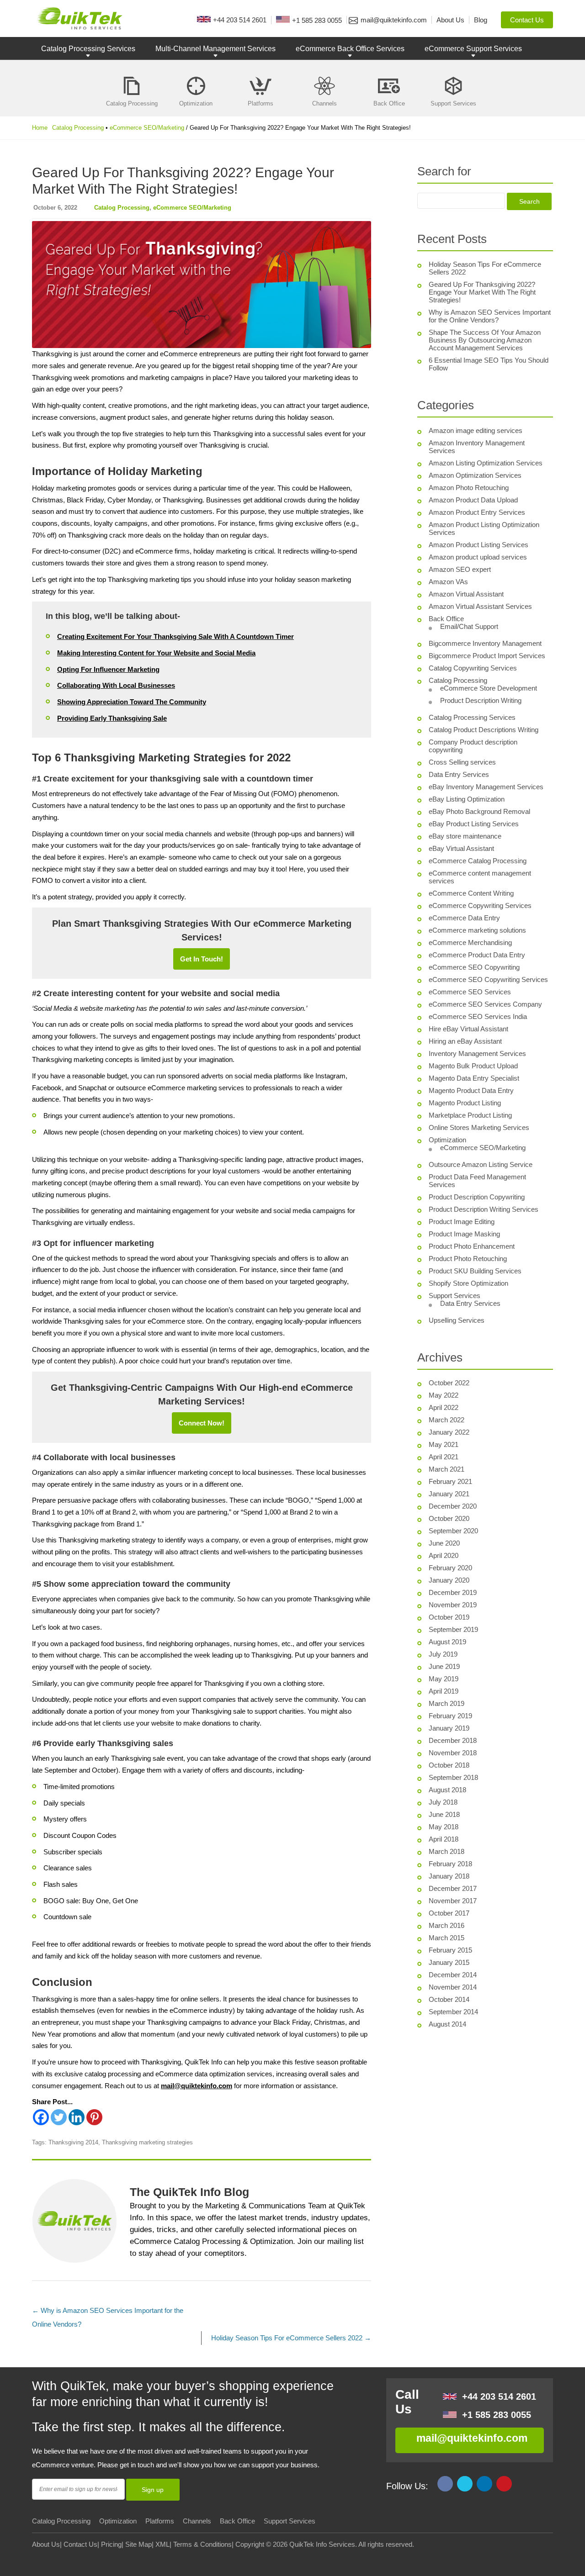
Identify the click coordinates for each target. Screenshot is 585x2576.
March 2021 (447, 1469)
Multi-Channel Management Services (215, 49)
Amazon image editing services (476, 430)
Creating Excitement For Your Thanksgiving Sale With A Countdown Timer (175, 636)
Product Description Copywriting (477, 1197)
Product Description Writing (481, 700)
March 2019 (447, 1703)
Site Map (138, 2544)
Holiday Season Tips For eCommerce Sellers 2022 (291, 2338)
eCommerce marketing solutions (477, 930)
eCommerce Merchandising (470, 942)
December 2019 (453, 1592)
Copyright (250, 2544)
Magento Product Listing (465, 1103)
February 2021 (450, 1481)
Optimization (447, 1140)
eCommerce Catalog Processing (478, 861)
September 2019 (453, 1629)
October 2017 (449, 1913)
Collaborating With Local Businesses (116, 685)
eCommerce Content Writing (471, 893)
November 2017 (453, 1901)
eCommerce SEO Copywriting (474, 967)
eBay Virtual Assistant (461, 848)
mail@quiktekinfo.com (197, 2086)
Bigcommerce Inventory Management (485, 643)
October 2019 (449, 1617)
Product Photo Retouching (468, 1259)
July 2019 (443, 1654)
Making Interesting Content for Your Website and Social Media (156, 653)
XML (162, 2544)
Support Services (455, 1296)
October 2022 (449, 1383)
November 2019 (453, 1605)
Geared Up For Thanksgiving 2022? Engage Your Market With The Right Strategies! (482, 292)
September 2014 (453, 2012)
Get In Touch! (202, 959)
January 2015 (449, 1962)
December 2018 (453, 1740)
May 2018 (444, 1827)
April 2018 (444, 1839)
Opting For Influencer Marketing (108, 669)
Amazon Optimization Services (475, 475)
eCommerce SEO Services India (478, 1016)
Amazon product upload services (478, 557)
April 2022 (444, 1407)
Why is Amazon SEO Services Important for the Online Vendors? (490, 316)
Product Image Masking (464, 1234)
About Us (46, 2544)
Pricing (111, 2544)
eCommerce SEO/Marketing (147, 128)
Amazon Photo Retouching (469, 488)
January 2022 (449, 1432)
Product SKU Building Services (475, 1271)
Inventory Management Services (477, 1053)
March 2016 (447, 1925)
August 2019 (447, 1642)
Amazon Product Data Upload (473, 500)
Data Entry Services (459, 774)
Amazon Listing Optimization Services (486, 463)
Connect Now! (202, 1423)
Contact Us (80, 2544)
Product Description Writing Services (484, 1209)
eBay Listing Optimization (467, 799)
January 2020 (449, 1580)
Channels (197, 2521)
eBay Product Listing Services (474, 824)
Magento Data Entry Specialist (474, 1078)
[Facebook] (41, 2117)
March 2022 (447, 1420)
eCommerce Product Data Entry (477, 955)
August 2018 (447, 1790)
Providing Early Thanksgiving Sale (112, 718)
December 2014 (453, 1975)
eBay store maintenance (465, 836)
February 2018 (450, 1864)
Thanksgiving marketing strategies (147, 2142)
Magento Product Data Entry (471, 1090)
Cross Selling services (462, 762)
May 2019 (444, 1679)
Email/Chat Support (469, 626)
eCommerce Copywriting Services (480, 905)
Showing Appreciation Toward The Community (132, 702)
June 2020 (444, 1543)
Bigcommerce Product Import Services (487, 656)
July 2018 (443, 1802)
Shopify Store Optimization (468, 1283)
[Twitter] (59, 2117)
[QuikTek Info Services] (77, 18)
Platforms (160, 2521)
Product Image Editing (462, 1222)
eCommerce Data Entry (464, 918)
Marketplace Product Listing (470, 1115)
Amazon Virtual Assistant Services (480, 606)
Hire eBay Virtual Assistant (468, 1029)
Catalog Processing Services (88, 49)
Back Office (446, 619)
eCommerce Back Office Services (350, 49)
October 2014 (449, 1999)
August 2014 (447, 2024)
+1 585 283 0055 (497, 2415)
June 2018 (444, 1814)
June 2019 (444, 1666)
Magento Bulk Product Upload (473, 1066)
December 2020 (453, 1506)
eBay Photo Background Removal (479, 811)
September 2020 (453, 1531)
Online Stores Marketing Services (479, 1127)
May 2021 (444, 1444)
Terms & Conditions (202, 2544)
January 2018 (449, 1876)
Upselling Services (457, 1320)
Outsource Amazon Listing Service (481, 1164)
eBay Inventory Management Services (486, 787)
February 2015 (450, 1950)
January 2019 (449, 1728)
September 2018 (453, 1777)
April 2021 (444, 1457)
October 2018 (449, 1765)
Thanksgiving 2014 (73, 2142)
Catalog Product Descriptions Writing (484, 730)
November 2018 (453, 1753)
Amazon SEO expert (460, 569)
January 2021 (449, 1494)
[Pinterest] (94, 2117)
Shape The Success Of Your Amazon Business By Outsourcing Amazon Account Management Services (485, 340)
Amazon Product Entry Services (477, 512)
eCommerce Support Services (473, 49)
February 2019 (450, 1716)
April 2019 (444, 1691)
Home (40, 128)
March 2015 (447, 1938)
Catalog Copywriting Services (473, 668)
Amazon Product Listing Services (479, 545)
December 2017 (453, 1888)
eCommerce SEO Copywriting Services (488, 979)
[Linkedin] (77, 2117)
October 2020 (449, 1518)
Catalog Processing (78, 128)
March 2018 (447, 1851)
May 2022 (444, 1395)
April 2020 (444, 1555)
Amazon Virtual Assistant (466, 594)
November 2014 (453, 1987)
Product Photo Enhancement (472, 1246)
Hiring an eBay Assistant (465, 1041)
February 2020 (450, 1568)
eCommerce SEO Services (470, 992)
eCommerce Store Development (489, 688)
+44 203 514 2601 (499, 2397)
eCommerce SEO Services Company (485, 1004)
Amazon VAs (448, 582)
